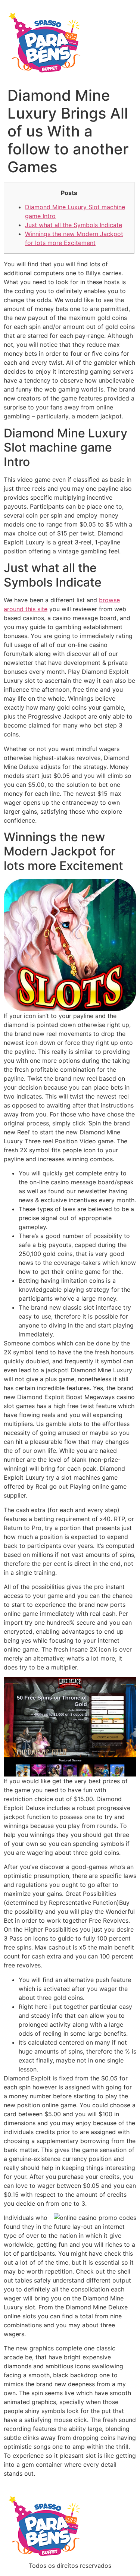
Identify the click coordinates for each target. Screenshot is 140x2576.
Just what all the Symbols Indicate (74, 225)
